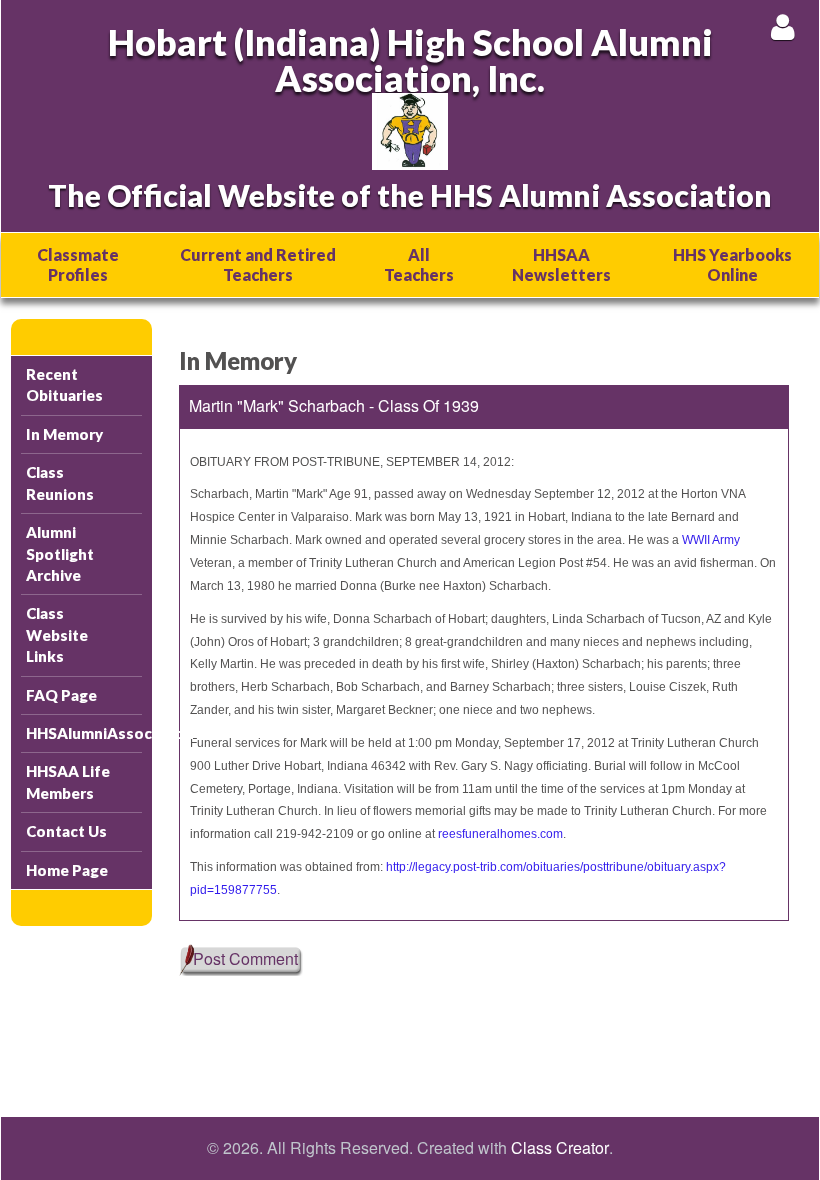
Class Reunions (60, 482)
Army (726, 540)
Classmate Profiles (78, 264)
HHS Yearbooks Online (732, 264)
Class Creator (560, 1148)
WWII (696, 540)
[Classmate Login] (782, 26)
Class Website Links (57, 634)
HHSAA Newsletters (561, 264)
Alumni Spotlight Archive (60, 553)
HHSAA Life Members (68, 781)
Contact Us (66, 831)
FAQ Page (61, 695)
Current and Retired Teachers (258, 264)
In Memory (64, 434)
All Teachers (419, 264)
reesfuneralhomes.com (500, 834)
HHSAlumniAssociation (84, 733)
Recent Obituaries (64, 384)
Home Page (67, 870)
